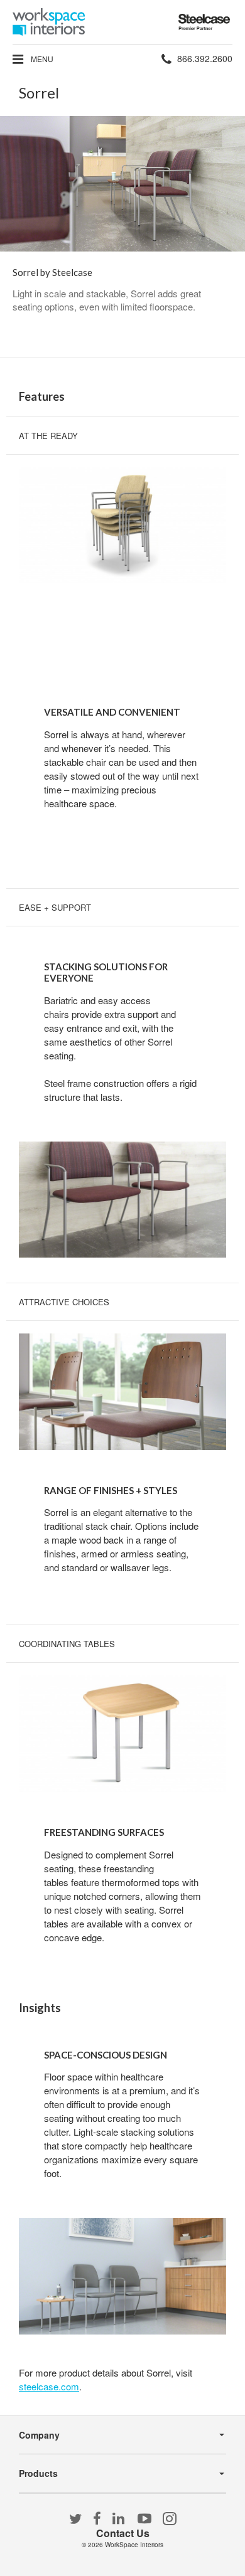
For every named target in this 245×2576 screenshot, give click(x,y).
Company (39, 2435)
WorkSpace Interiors (134, 2545)
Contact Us (123, 2533)
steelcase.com (49, 2386)
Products (38, 2473)
